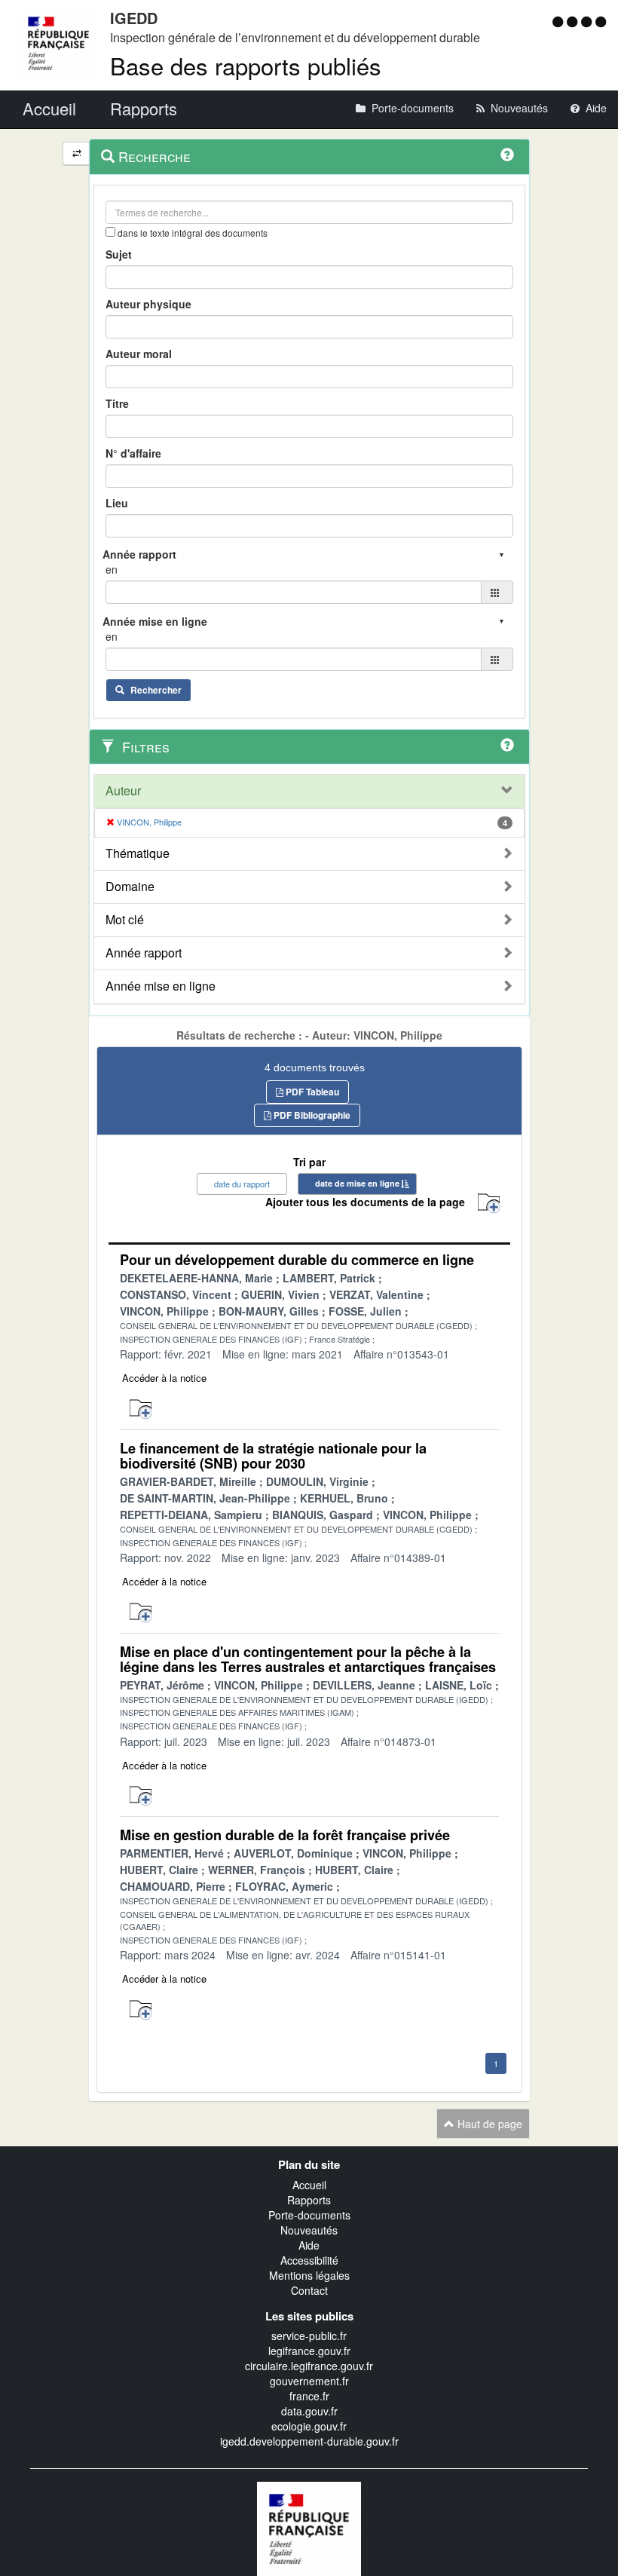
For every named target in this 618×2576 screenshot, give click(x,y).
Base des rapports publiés (246, 65)
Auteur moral (139, 354)
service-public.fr (309, 2336)
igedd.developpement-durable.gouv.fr (309, 2441)
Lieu (117, 503)
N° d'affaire (133, 453)
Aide (309, 2245)
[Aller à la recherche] (588, 21)
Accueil (309, 2185)
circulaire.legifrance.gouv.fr (309, 2366)
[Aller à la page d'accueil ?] (601, 21)
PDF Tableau (311, 1092)
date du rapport (242, 1184)
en (112, 569)
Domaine (130, 887)
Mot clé (125, 920)
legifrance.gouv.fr (309, 2351)
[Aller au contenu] (574, 21)
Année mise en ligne (161, 986)
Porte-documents (309, 2215)
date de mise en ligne (357, 1183)
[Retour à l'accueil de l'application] (309, 2527)
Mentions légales (309, 2275)
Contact (309, 2290)
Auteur (123, 791)
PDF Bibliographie (311, 1115)
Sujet (119, 254)
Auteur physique (148, 304)
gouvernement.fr (309, 2381)
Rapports (309, 2200)
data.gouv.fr (309, 2411)
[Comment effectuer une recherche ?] (507, 155)
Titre (117, 403)
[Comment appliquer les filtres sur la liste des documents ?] (507, 745)
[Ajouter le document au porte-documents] (141, 1409)
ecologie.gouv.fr (309, 2426)
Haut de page (488, 2124)
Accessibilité (309, 2260)
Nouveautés (309, 2230)
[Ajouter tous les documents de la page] (489, 1204)
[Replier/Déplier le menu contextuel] (76, 153)
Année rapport (144, 953)
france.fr (309, 2396)
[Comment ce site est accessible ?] (560, 21)
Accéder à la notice (164, 1378)
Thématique (138, 853)
